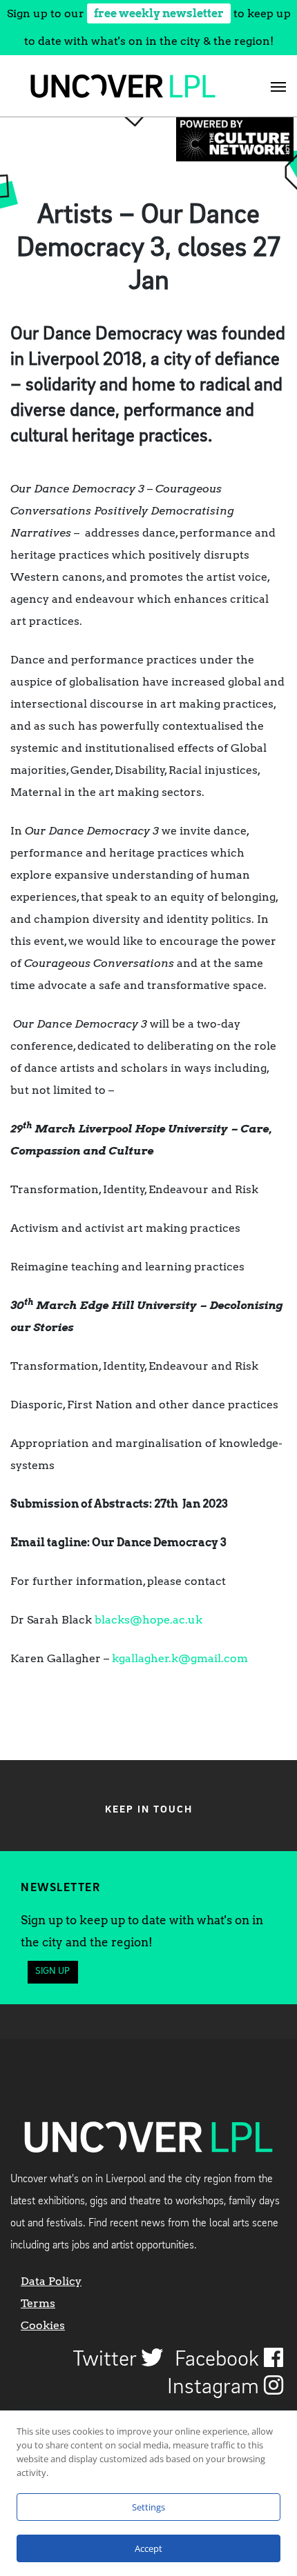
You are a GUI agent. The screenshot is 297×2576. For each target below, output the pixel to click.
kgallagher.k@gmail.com (180, 1658)
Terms (38, 2303)
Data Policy (51, 2281)
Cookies (43, 2325)
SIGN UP (52, 1971)
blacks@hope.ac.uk (148, 1620)
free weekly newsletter (159, 13)
